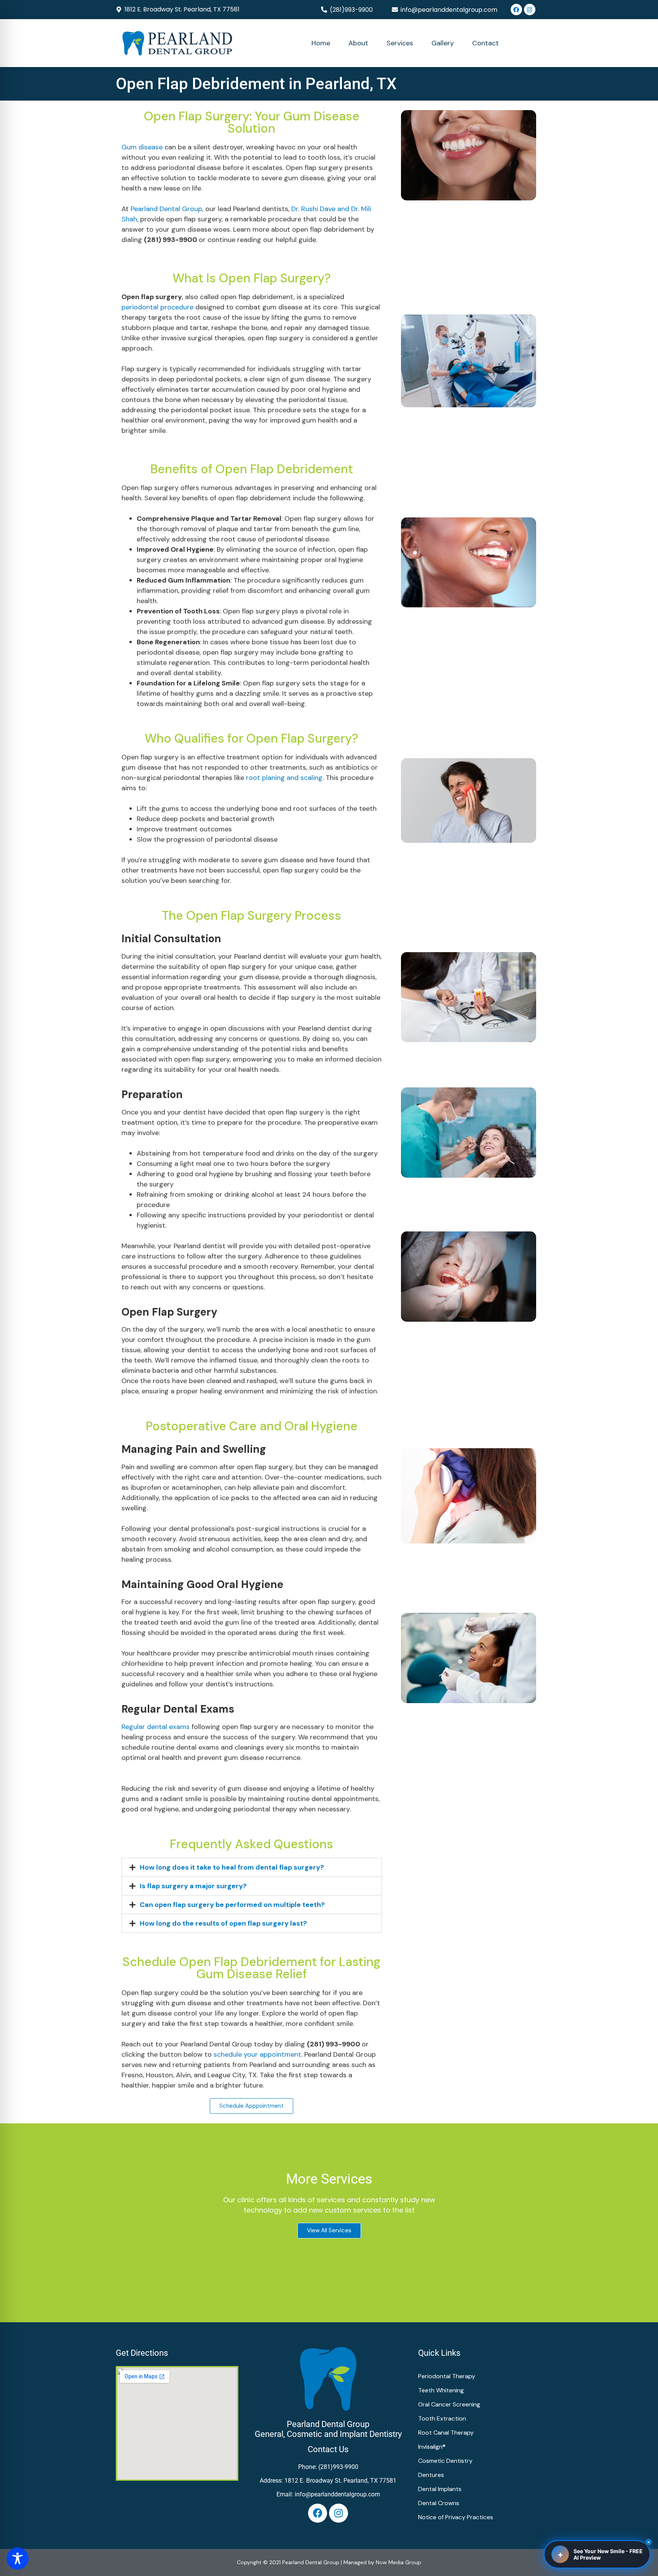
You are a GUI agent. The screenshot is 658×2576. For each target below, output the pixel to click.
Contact (486, 43)
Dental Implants (440, 2489)
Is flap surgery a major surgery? (193, 1886)
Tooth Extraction (442, 2418)
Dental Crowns (439, 2503)
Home (321, 43)
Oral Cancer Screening (449, 2404)
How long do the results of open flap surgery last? (223, 1923)
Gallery (443, 43)
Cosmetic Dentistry (445, 2461)
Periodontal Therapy (447, 2376)
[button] (351, 10)
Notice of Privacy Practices (456, 2517)
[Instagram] (530, 10)
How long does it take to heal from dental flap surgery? (232, 1867)
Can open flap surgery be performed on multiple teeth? (232, 1905)
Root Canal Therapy (446, 2433)
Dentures (431, 2475)
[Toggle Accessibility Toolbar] (18, 2558)
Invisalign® (432, 2447)
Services (400, 43)
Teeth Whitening (441, 2390)
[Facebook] (516, 10)
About (358, 43)
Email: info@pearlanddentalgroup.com (328, 2494)
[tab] (252, 1867)
